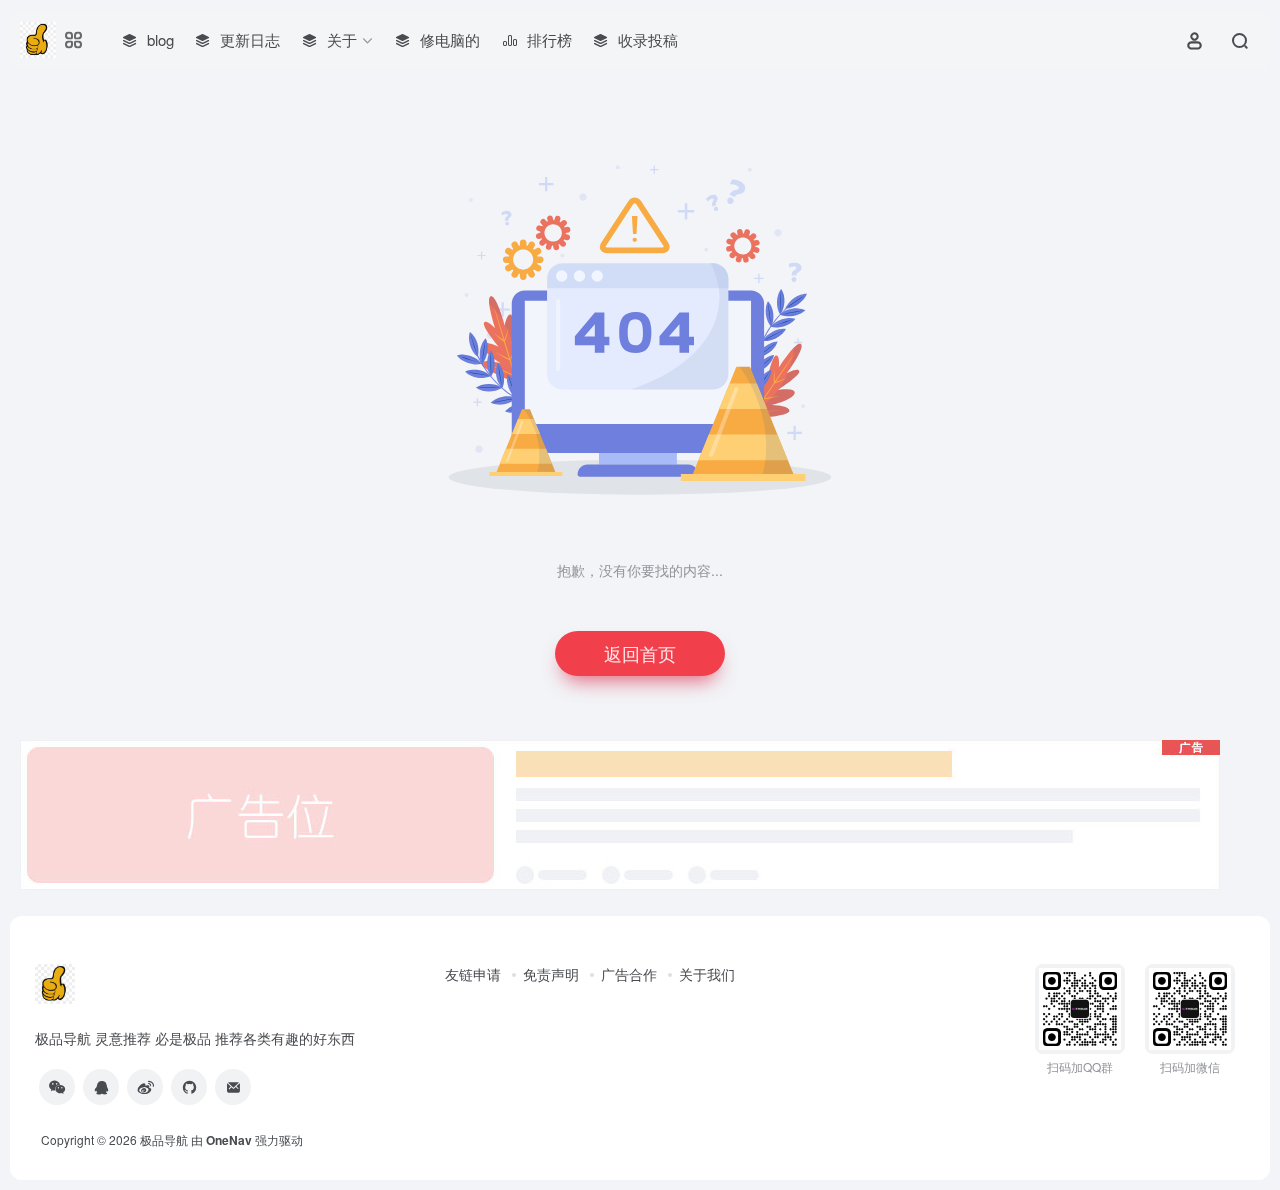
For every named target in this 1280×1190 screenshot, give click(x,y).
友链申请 (473, 974)
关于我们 (707, 974)
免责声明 (551, 974)
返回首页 (640, 653)
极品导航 (164, 1139)
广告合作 (629, 974)
